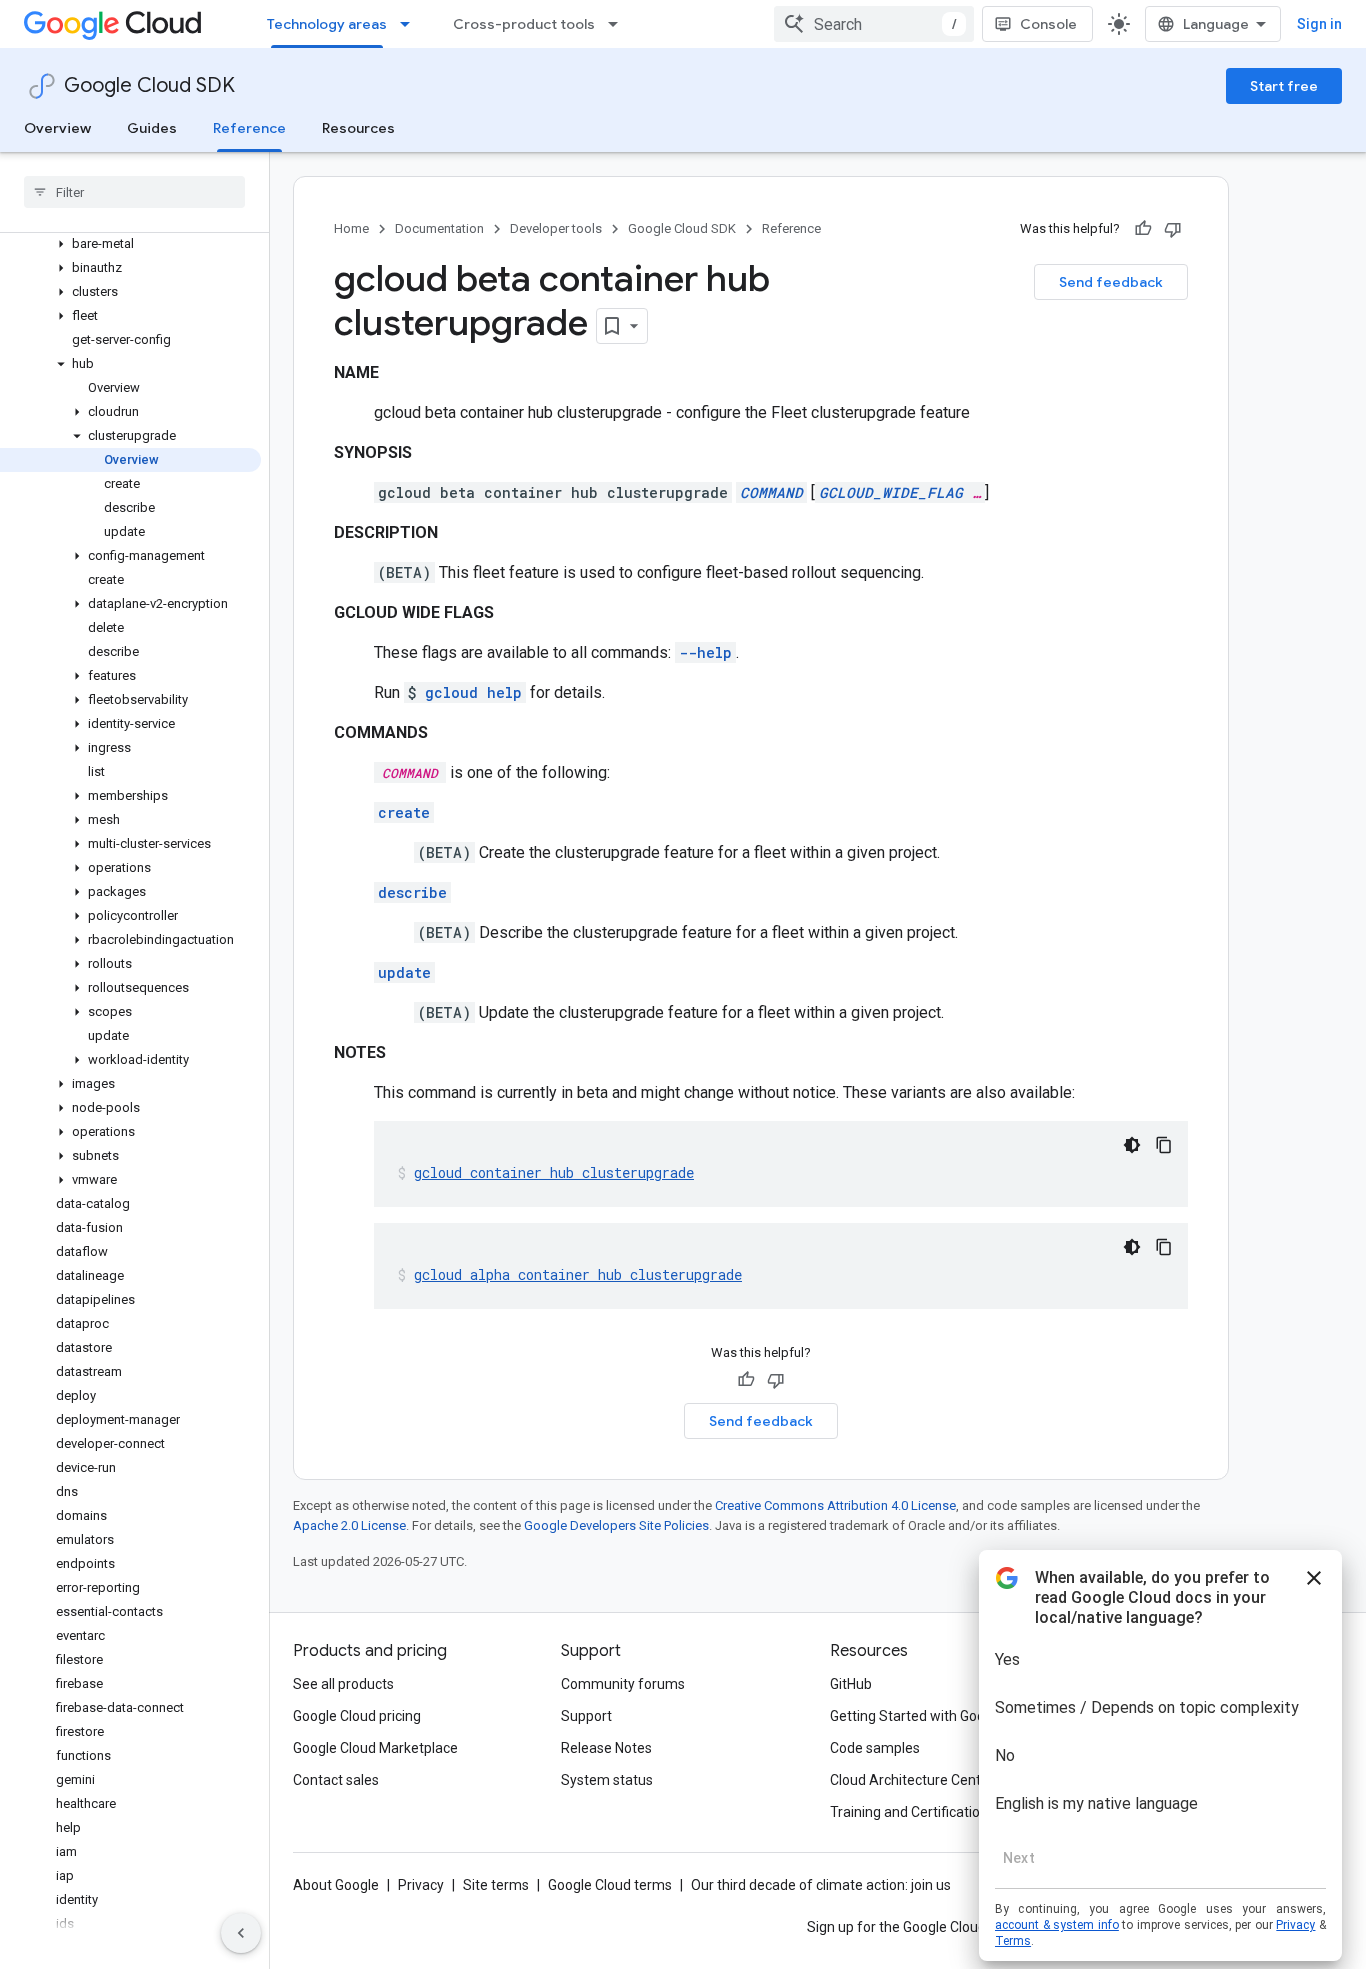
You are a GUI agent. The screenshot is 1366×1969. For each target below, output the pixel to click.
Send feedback (1111, 282)
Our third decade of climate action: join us (821, 1885)
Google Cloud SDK (149, 85)
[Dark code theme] (1132, 1145)
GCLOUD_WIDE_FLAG (891, 492)
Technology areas (327, 24)
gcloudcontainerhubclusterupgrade (554, 1172)
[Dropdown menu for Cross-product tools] (619, 24)
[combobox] (874, 24)
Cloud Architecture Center (912, 1780)
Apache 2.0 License (349, 1525)
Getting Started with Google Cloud (936, 1716)
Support (586, 1716)
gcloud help (473, 692)
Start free (1284, 86)
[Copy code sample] (1164, 1145)
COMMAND (771, 492)
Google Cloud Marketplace (375, 1748)
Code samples (875, 1748)
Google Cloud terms (610, 1885)
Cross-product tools (524, 24)
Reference (249, 128)
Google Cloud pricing (357, 1716)
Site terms (496, 1885)
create (404, 812)
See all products (343, 1684)
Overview (57, 128)
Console (1048, 24)
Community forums (623, 1684)
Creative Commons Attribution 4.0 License (835, 1505)
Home (351, 228)
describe (412, 892)
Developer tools (556, 228)
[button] (130, 244)
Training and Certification (909, 1812)
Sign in (1319, 24)
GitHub (851, 1684)
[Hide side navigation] (241, 1933)
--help (705, 652)
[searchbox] (134, 192)
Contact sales (336, 1780)
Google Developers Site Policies (616, 1525)
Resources (358, 128)
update (404, 972)
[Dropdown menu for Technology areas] (411, 24)
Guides (152, 128)
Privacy (421, 1885)
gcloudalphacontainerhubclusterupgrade (578, 1274)
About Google (336, 1885)
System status (607, 1780)
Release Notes (606, 1748)
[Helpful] (1143, 229)
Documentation (439, 228)
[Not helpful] (1173, 229)
